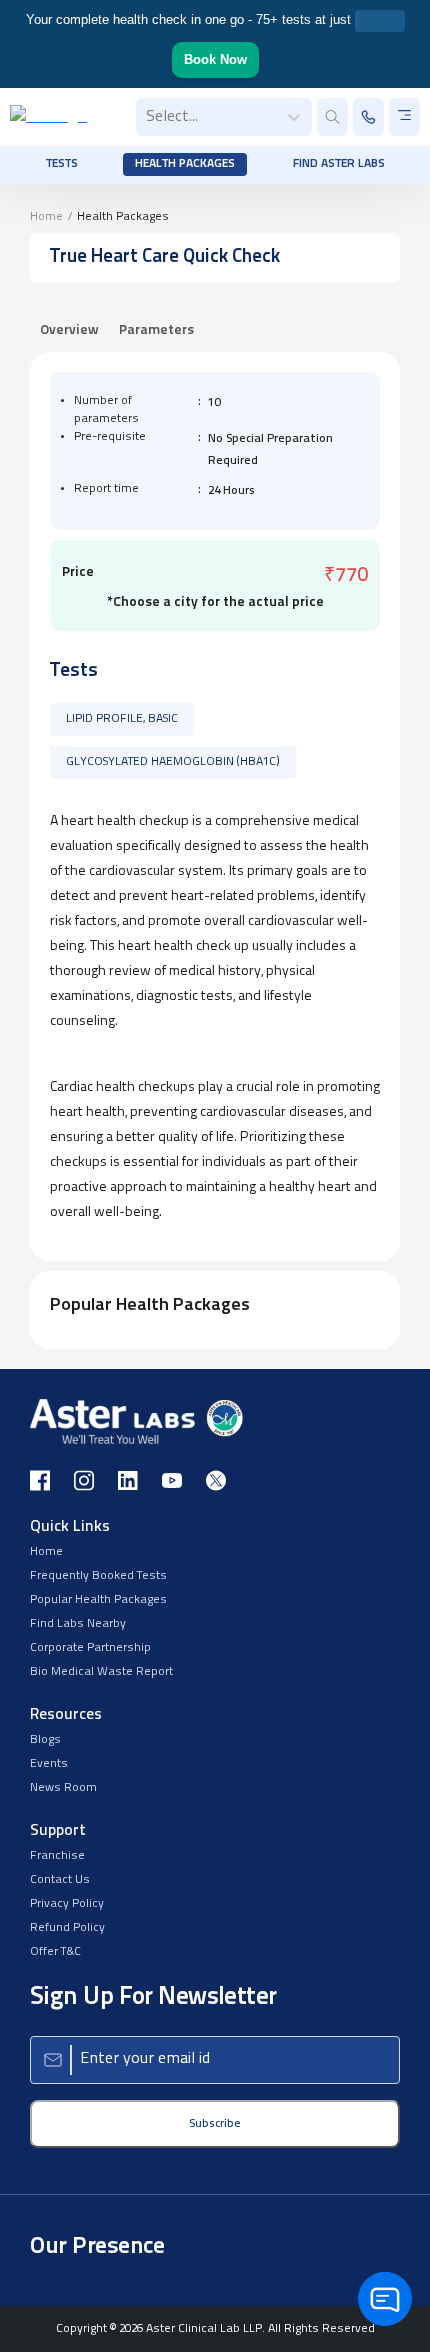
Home (46, 217)
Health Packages (185, 164)
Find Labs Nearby (78, 1624)
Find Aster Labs (339, 164)
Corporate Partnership (90, 1648)
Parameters (156, 330)
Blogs (45, 1740)
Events (49, 1764)
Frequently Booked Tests (98, 1576)
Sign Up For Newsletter (153, 1997)
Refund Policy (67, 1928)
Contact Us (60, 1880)
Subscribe (215, 2124)
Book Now (215, 59)
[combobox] (148, 117)
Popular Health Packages (98, 1600)
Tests (62, 164)
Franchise (57, 1856)
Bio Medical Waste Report (101, 1672)
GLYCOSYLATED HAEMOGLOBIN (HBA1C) (173, 762)
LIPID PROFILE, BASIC (122, 719)
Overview (69, 330)
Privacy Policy (67, 1904)
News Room (63, 1788)
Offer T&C (55, 1952)
